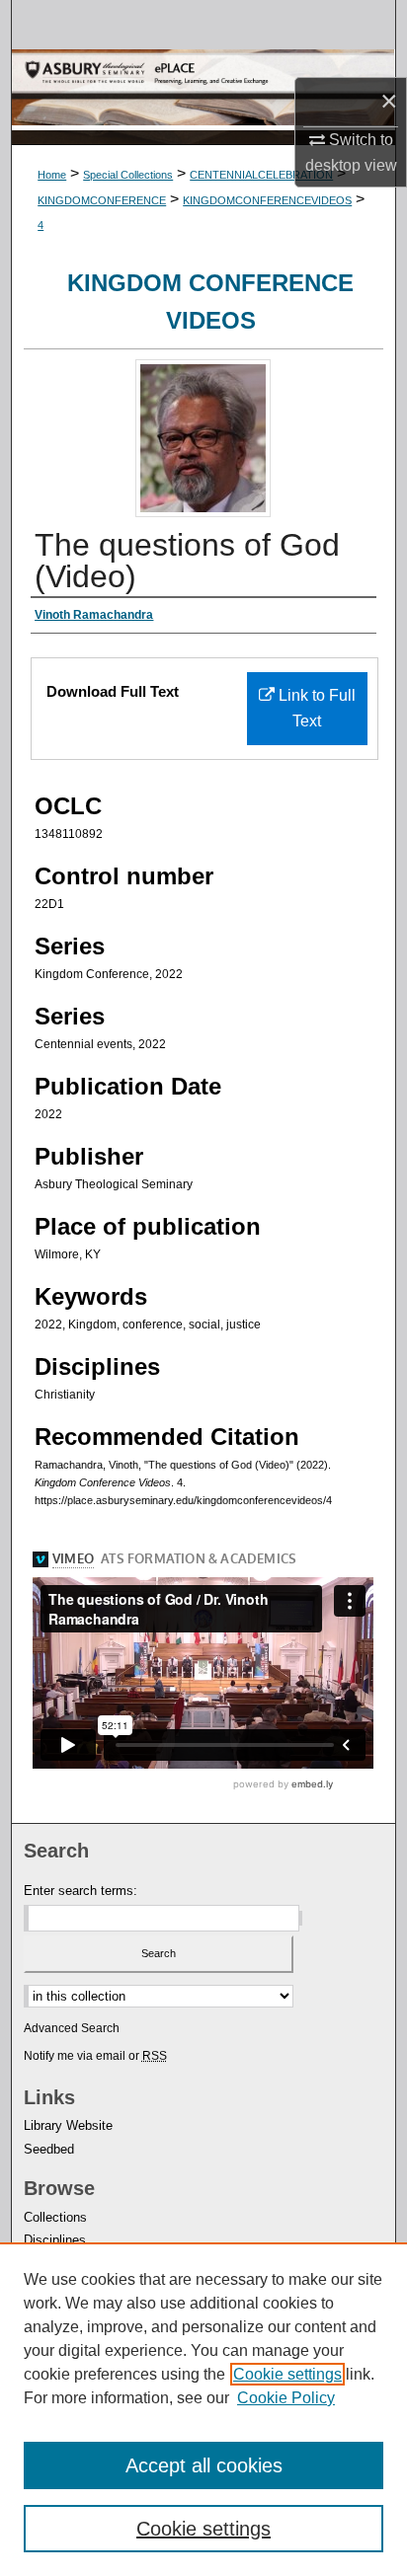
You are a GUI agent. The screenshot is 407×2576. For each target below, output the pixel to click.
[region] (203, 2409)
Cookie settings (287, 2374)
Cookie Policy (286, 2398)
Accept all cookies (204, 2465)
